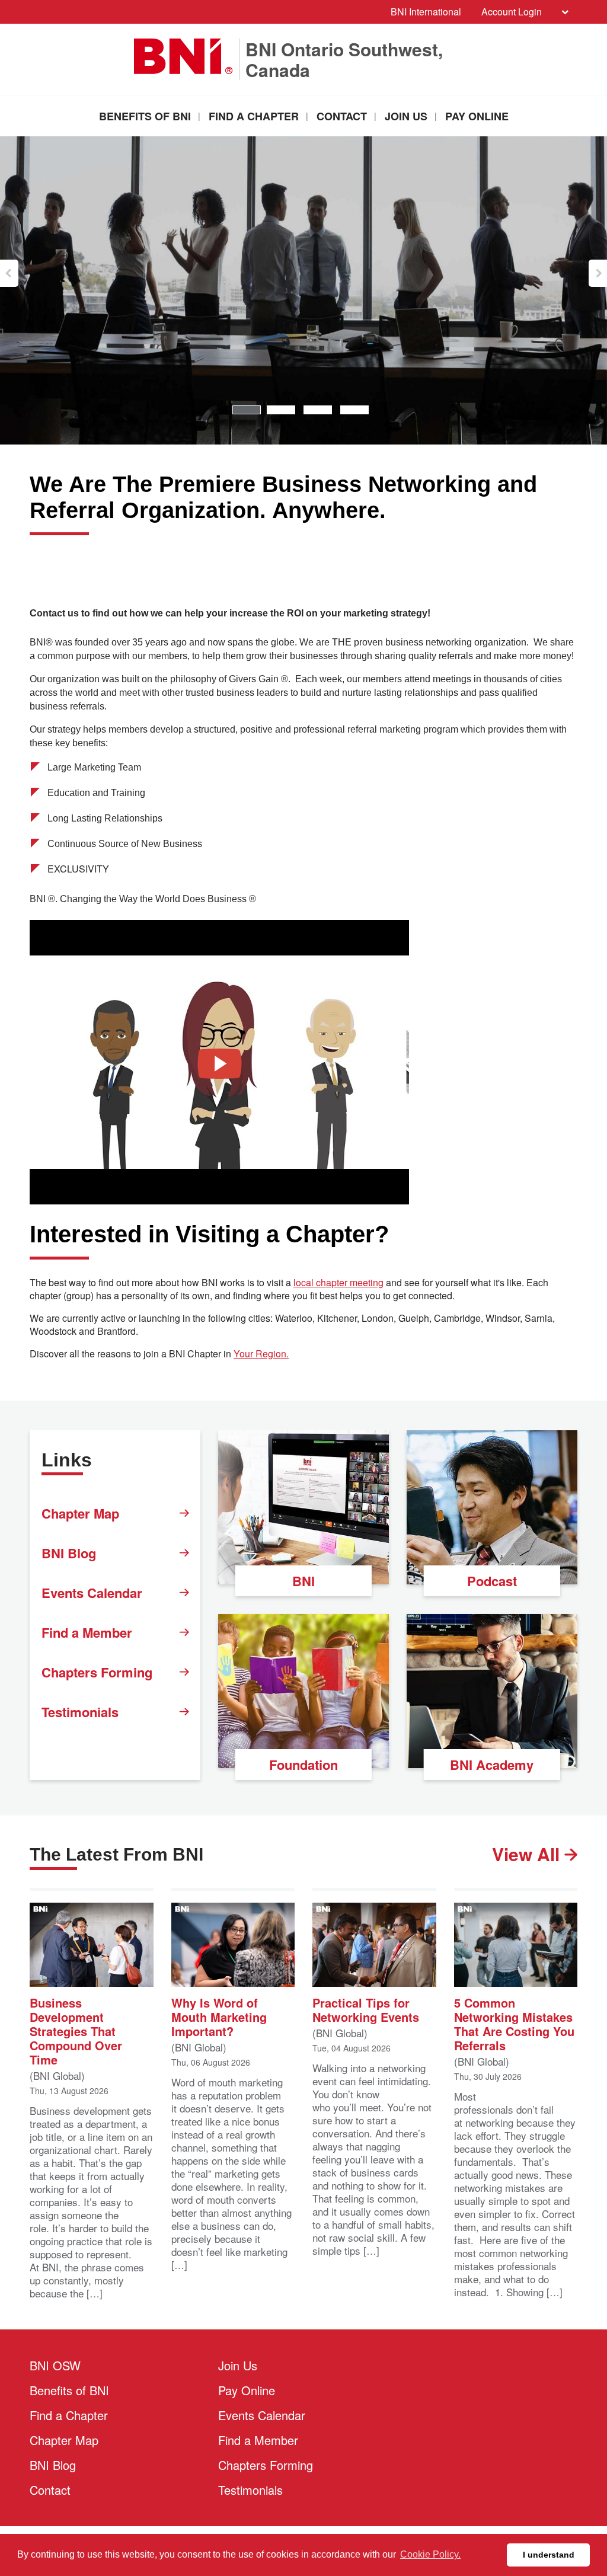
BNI (303, 1581)
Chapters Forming (97, 1672)
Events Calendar (92, 1593)
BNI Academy (492, 1765)
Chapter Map (80, 1513)
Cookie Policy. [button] (430, 2554)
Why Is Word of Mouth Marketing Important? (219, 2016)
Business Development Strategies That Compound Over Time (76, 2030)
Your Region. (261, 1354)
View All (528, 1854)
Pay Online (477, 116)
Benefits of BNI (145, 116)
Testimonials (80, 1712)
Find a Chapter (254, 116)
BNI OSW (55, 2365)
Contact (342, 116)
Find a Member (87, 1632)
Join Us (406, 116)
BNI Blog (69, 1553)
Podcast (492, 1581)
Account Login (512, 12)
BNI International (426, 12)
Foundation (303, 1765)
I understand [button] (549, 2555)
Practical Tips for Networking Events (366, 2009)
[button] (9, 273)
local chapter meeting (338, 1283)
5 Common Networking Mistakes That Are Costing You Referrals (514, 2023)
